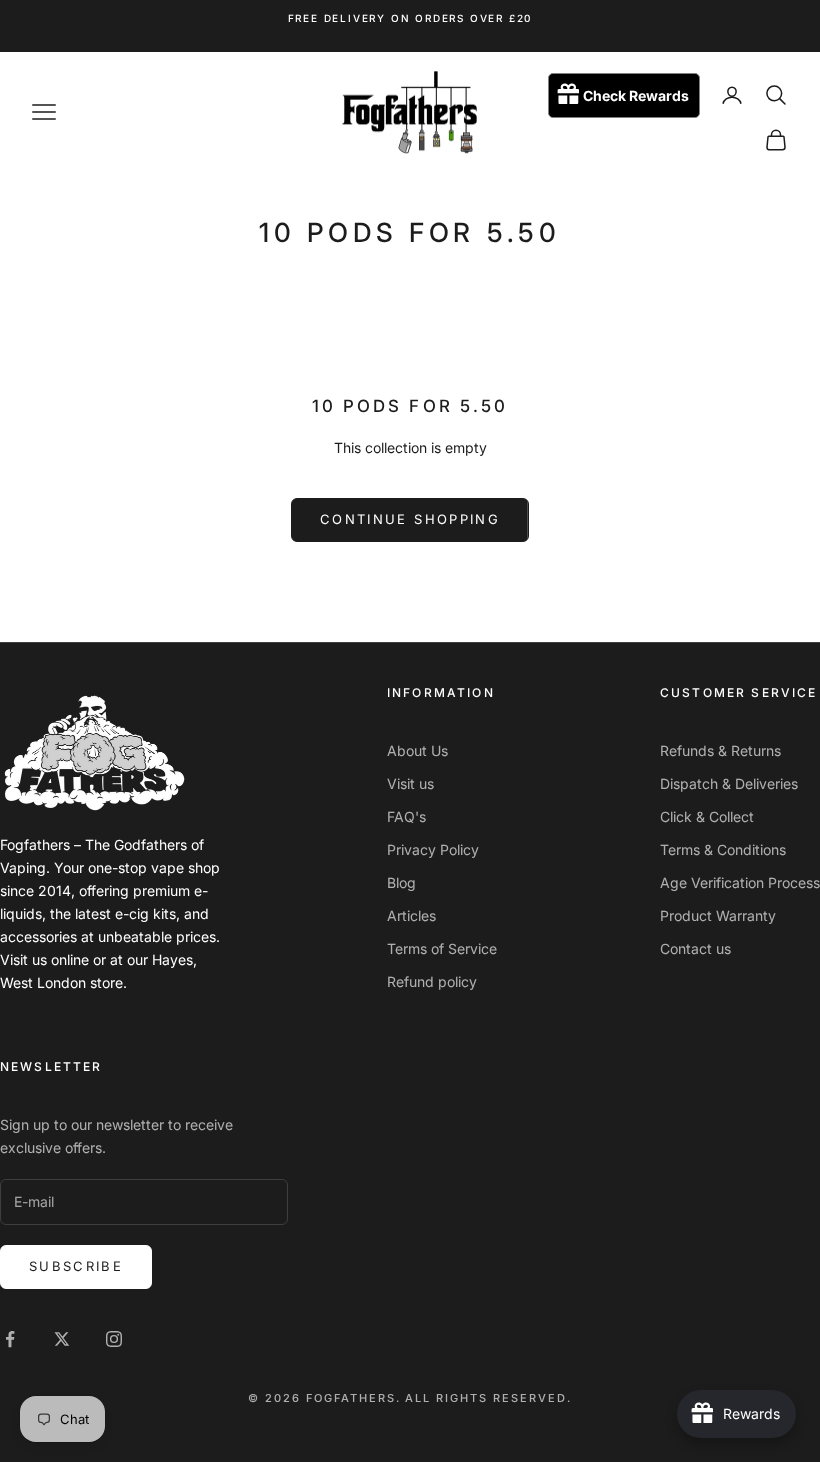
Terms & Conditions (723, 849)
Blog (401, 882)
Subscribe (76, 1266)
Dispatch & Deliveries (729, 783)
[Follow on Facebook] (10, 1339)
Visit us (410, 783)
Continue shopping (410, 519)
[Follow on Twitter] (62, 1339)
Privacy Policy (433, 849)
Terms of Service (442, 948)
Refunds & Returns (720, 750)
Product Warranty (718, 915)
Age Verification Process (740, 882)
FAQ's (406, 816)
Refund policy (432, 981)
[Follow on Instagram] (114, 1339)
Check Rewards (636, 95)
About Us (417, 750)
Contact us (695, 948)
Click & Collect (707, 816)
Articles (411, 915)
